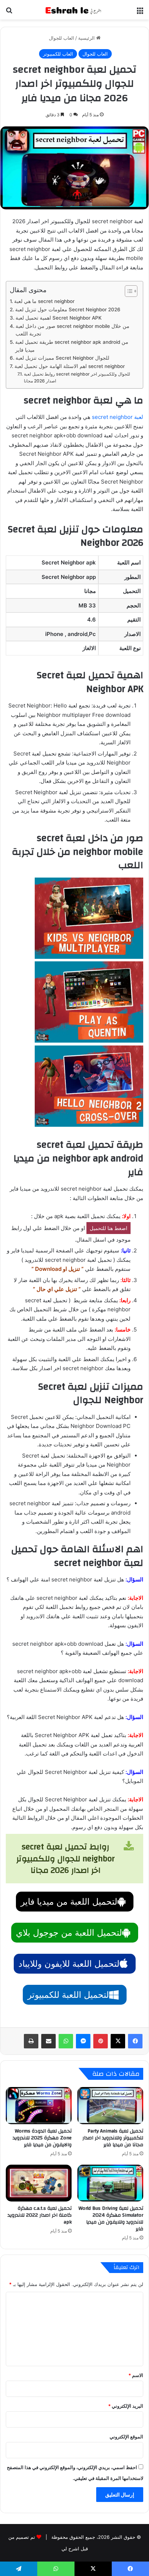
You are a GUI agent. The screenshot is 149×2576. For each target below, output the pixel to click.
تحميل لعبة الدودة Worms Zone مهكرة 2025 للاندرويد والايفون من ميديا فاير (42, 2138)
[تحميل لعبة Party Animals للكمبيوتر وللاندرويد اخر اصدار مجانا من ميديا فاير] (110, 2105)
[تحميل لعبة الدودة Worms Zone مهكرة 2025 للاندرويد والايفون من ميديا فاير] (39, 2105)
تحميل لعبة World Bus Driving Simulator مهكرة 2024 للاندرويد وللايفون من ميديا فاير (111, 2219)
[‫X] (118, 2041)
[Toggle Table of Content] (127, 291)
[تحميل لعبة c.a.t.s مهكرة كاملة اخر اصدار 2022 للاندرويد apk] (39, 2183)
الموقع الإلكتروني (126, 2437)
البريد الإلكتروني (126, 2406)
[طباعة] (31, 2041)
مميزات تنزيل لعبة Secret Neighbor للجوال (62, 358)
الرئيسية (87, 38)
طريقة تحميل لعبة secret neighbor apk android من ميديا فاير (72, 346)
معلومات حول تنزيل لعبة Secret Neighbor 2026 (68, 309)
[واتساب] (66, 2041)
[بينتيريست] (101, 2041)
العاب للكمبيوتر (58, 54)
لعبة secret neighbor (118, 417)
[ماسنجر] (83, 2041)
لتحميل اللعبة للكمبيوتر (68, 1995)
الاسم (136, 2375)
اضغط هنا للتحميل (108, 1228)
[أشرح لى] (74, 10)
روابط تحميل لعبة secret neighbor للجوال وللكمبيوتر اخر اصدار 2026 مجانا (77, 378)
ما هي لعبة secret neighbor (44, 301)
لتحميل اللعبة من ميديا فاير (69, 1902)
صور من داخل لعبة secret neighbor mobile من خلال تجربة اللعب (73, 330)
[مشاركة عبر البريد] (48, 2041)
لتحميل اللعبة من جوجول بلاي (69, 1933)
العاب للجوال (61, 38)
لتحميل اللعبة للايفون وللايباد (69, 1964)
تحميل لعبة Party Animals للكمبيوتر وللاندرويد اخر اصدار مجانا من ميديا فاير (113, 2138)
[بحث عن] (9, 12)
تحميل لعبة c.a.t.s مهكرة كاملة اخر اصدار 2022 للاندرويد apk (40, 2215)
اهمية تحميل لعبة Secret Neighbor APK (59, 318)
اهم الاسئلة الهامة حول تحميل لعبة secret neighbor (70, 366)
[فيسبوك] (135, 2041)
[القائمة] (140, 12)
